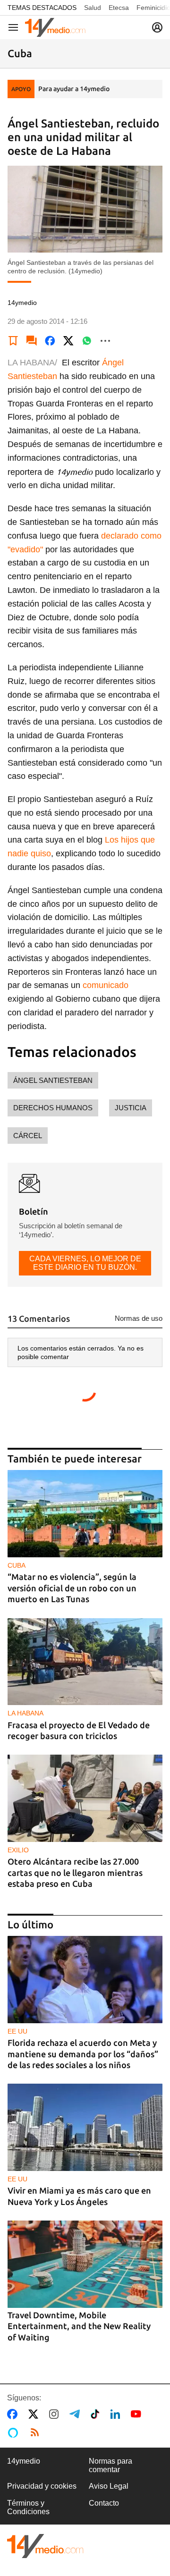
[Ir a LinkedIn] (117, 2414)
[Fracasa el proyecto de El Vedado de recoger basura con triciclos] (85, 1662)
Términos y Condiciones (28, 2507)
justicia (131, 1108)
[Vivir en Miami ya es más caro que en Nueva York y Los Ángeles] (85, 2127)
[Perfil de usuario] (157, 27)
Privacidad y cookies (42, 2486)
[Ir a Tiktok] (97, 2414)
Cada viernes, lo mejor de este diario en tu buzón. (85, 1263)
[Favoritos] (13, 341)
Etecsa (119, 8)
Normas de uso (139, 1318)
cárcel (28, 1136)
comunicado (106, 985)
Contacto (104, 2503)
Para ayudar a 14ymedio (74, 89)
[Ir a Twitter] (35, 2414)
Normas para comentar (110, 2465)
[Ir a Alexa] (15, 2432)
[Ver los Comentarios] (32, 341)
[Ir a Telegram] (76, 2414)
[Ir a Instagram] (56, 2414)
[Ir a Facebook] (14, 2414)
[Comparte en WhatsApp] (87, 341)
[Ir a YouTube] (138, 2414)
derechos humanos (53, 1108)
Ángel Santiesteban (53, 1080)
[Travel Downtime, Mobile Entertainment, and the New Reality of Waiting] (85, 2264)
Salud (93, 8)
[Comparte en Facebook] (50, 341)
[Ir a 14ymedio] (55, 27)
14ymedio (24, 2461)
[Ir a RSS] (37, 2432)
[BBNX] (45, 2546)
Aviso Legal (109, 2486)
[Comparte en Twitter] (68, 341)
